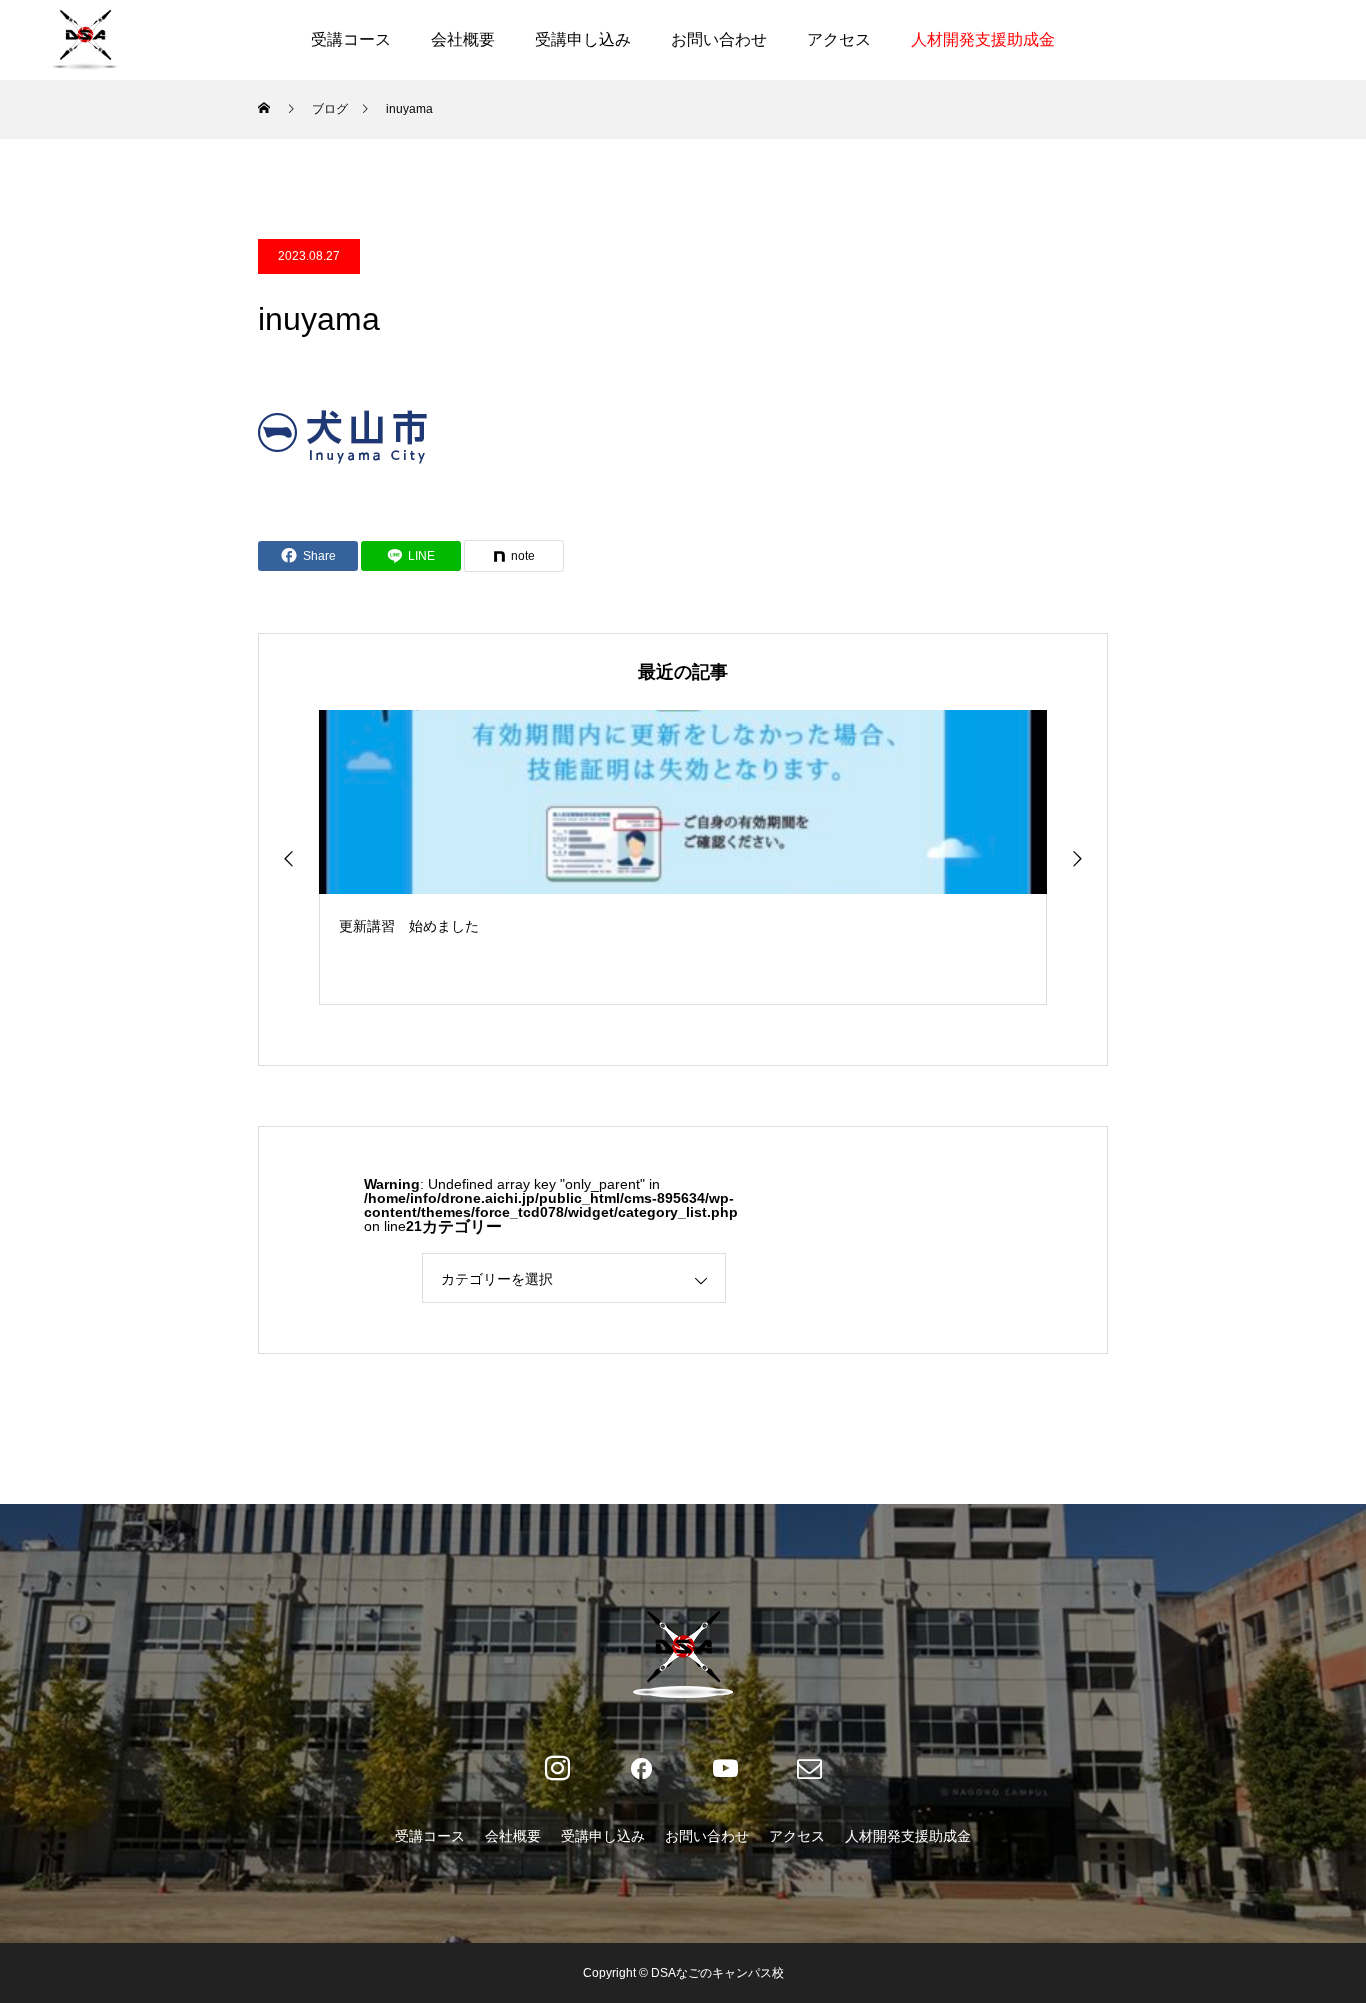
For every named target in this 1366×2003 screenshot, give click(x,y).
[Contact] (809, 1769)
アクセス (839, 39)
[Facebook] (641, 1769)
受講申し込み (583, 39)
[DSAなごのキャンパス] (85, 40)
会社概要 (463, 39)
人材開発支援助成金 (983, 39)
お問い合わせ (719, 39)
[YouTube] (725, 1769)
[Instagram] (557, 1769)
